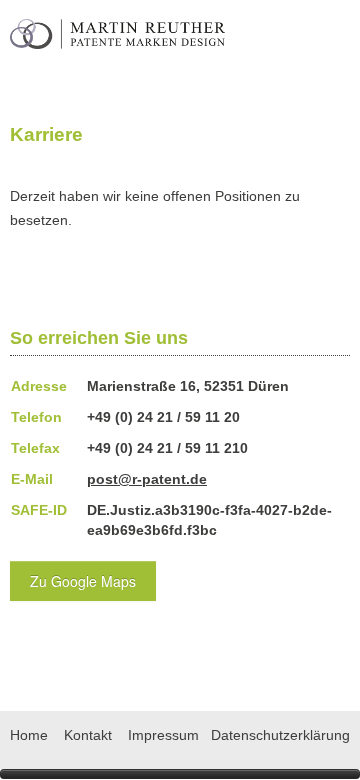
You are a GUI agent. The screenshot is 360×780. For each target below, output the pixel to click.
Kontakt (88, 735)
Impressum (163, 735)
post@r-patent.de (147, 479)
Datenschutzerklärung (280, 735)
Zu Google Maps (83, 581)
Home (29, 735)
